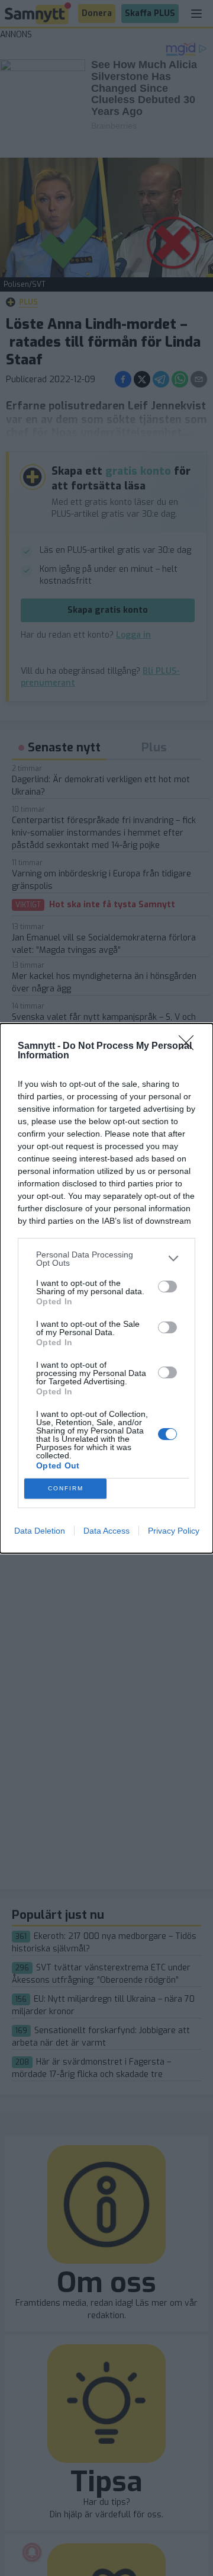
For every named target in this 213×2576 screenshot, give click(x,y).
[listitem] (106, 1259)
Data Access (106, 1531)
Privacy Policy (174, 1531)
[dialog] (106, 1288)
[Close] (190, 1047)
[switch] (167, 1287)
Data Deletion (40, 1531)
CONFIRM (66, 1488)
